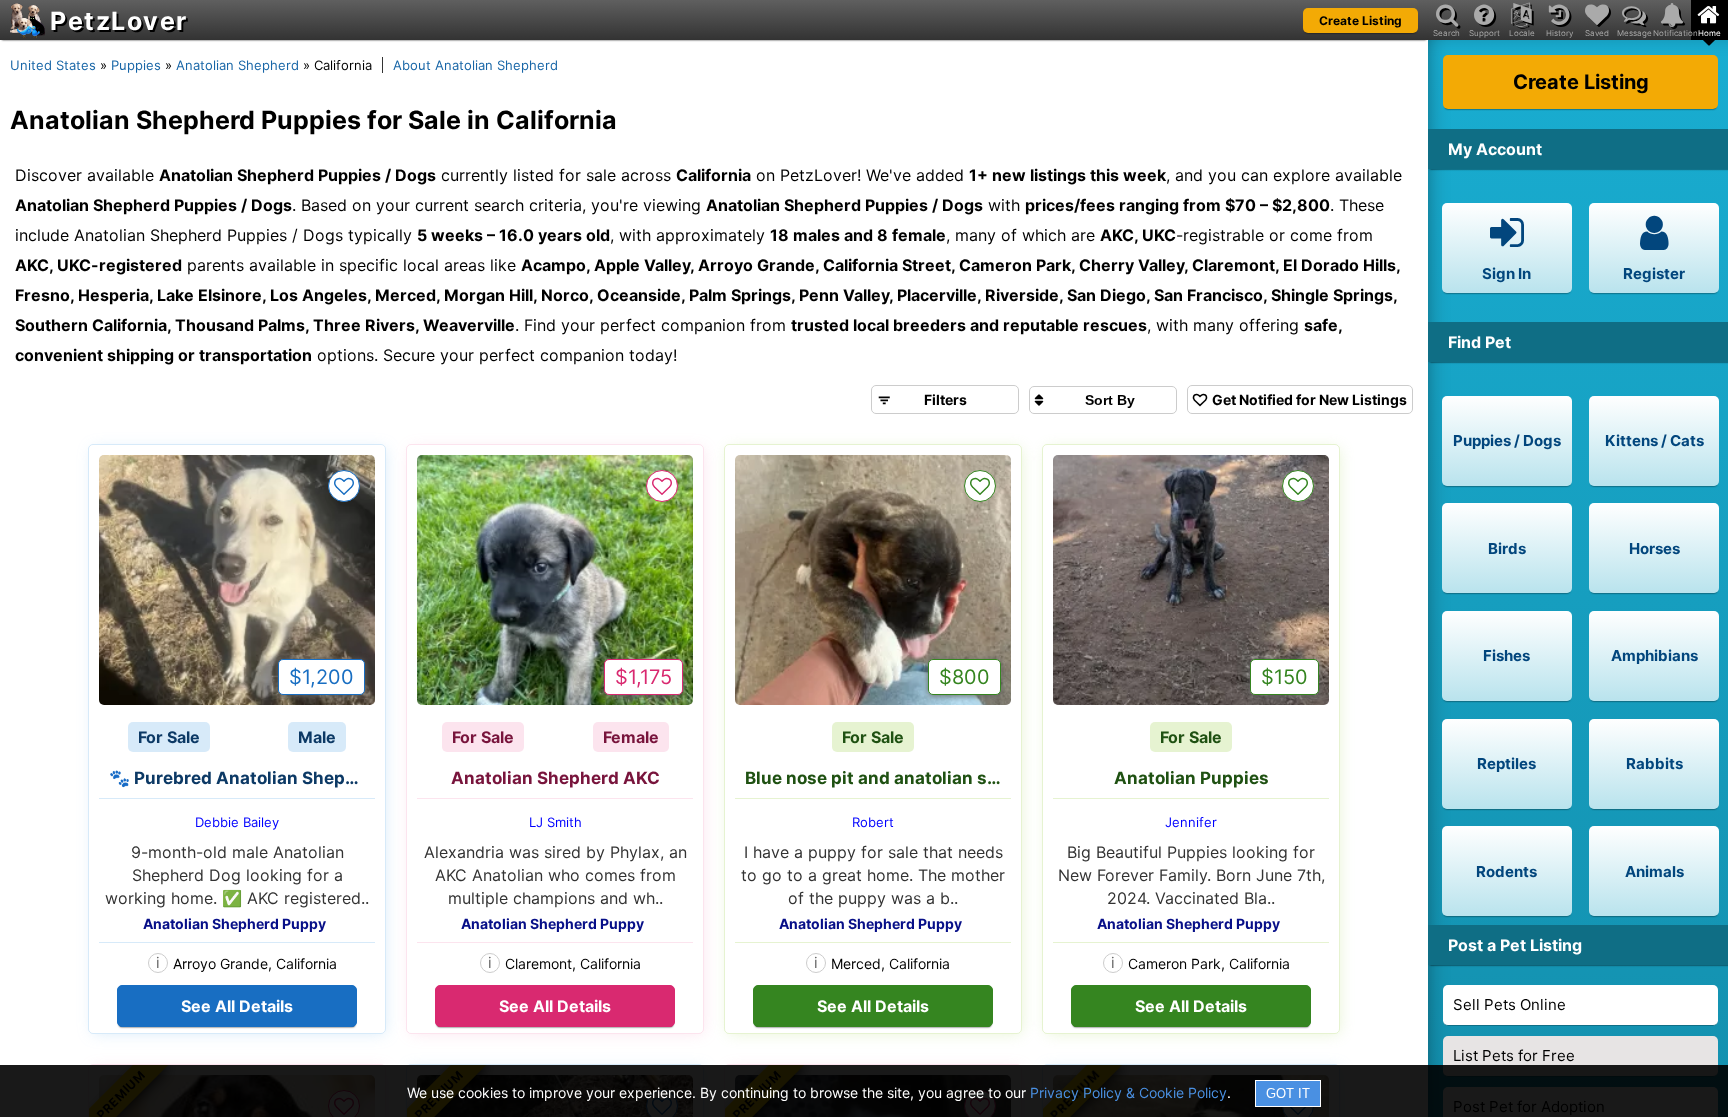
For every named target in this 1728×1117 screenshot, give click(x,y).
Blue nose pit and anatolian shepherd (878, 778)
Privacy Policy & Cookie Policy (1128, 1092)
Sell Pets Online (1509, 1004)
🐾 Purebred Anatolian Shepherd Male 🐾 (242, 778)
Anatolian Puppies (1191, 778)
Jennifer (1191, 822)
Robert (873, 822)
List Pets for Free (1514, 1055)
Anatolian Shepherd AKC (555, 778)
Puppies (136, 65)
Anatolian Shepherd (237, 65)
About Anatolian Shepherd (475, 65)
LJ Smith (555, 822)
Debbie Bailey (237, 822)
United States (53, 65)
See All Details (237, 1006)
